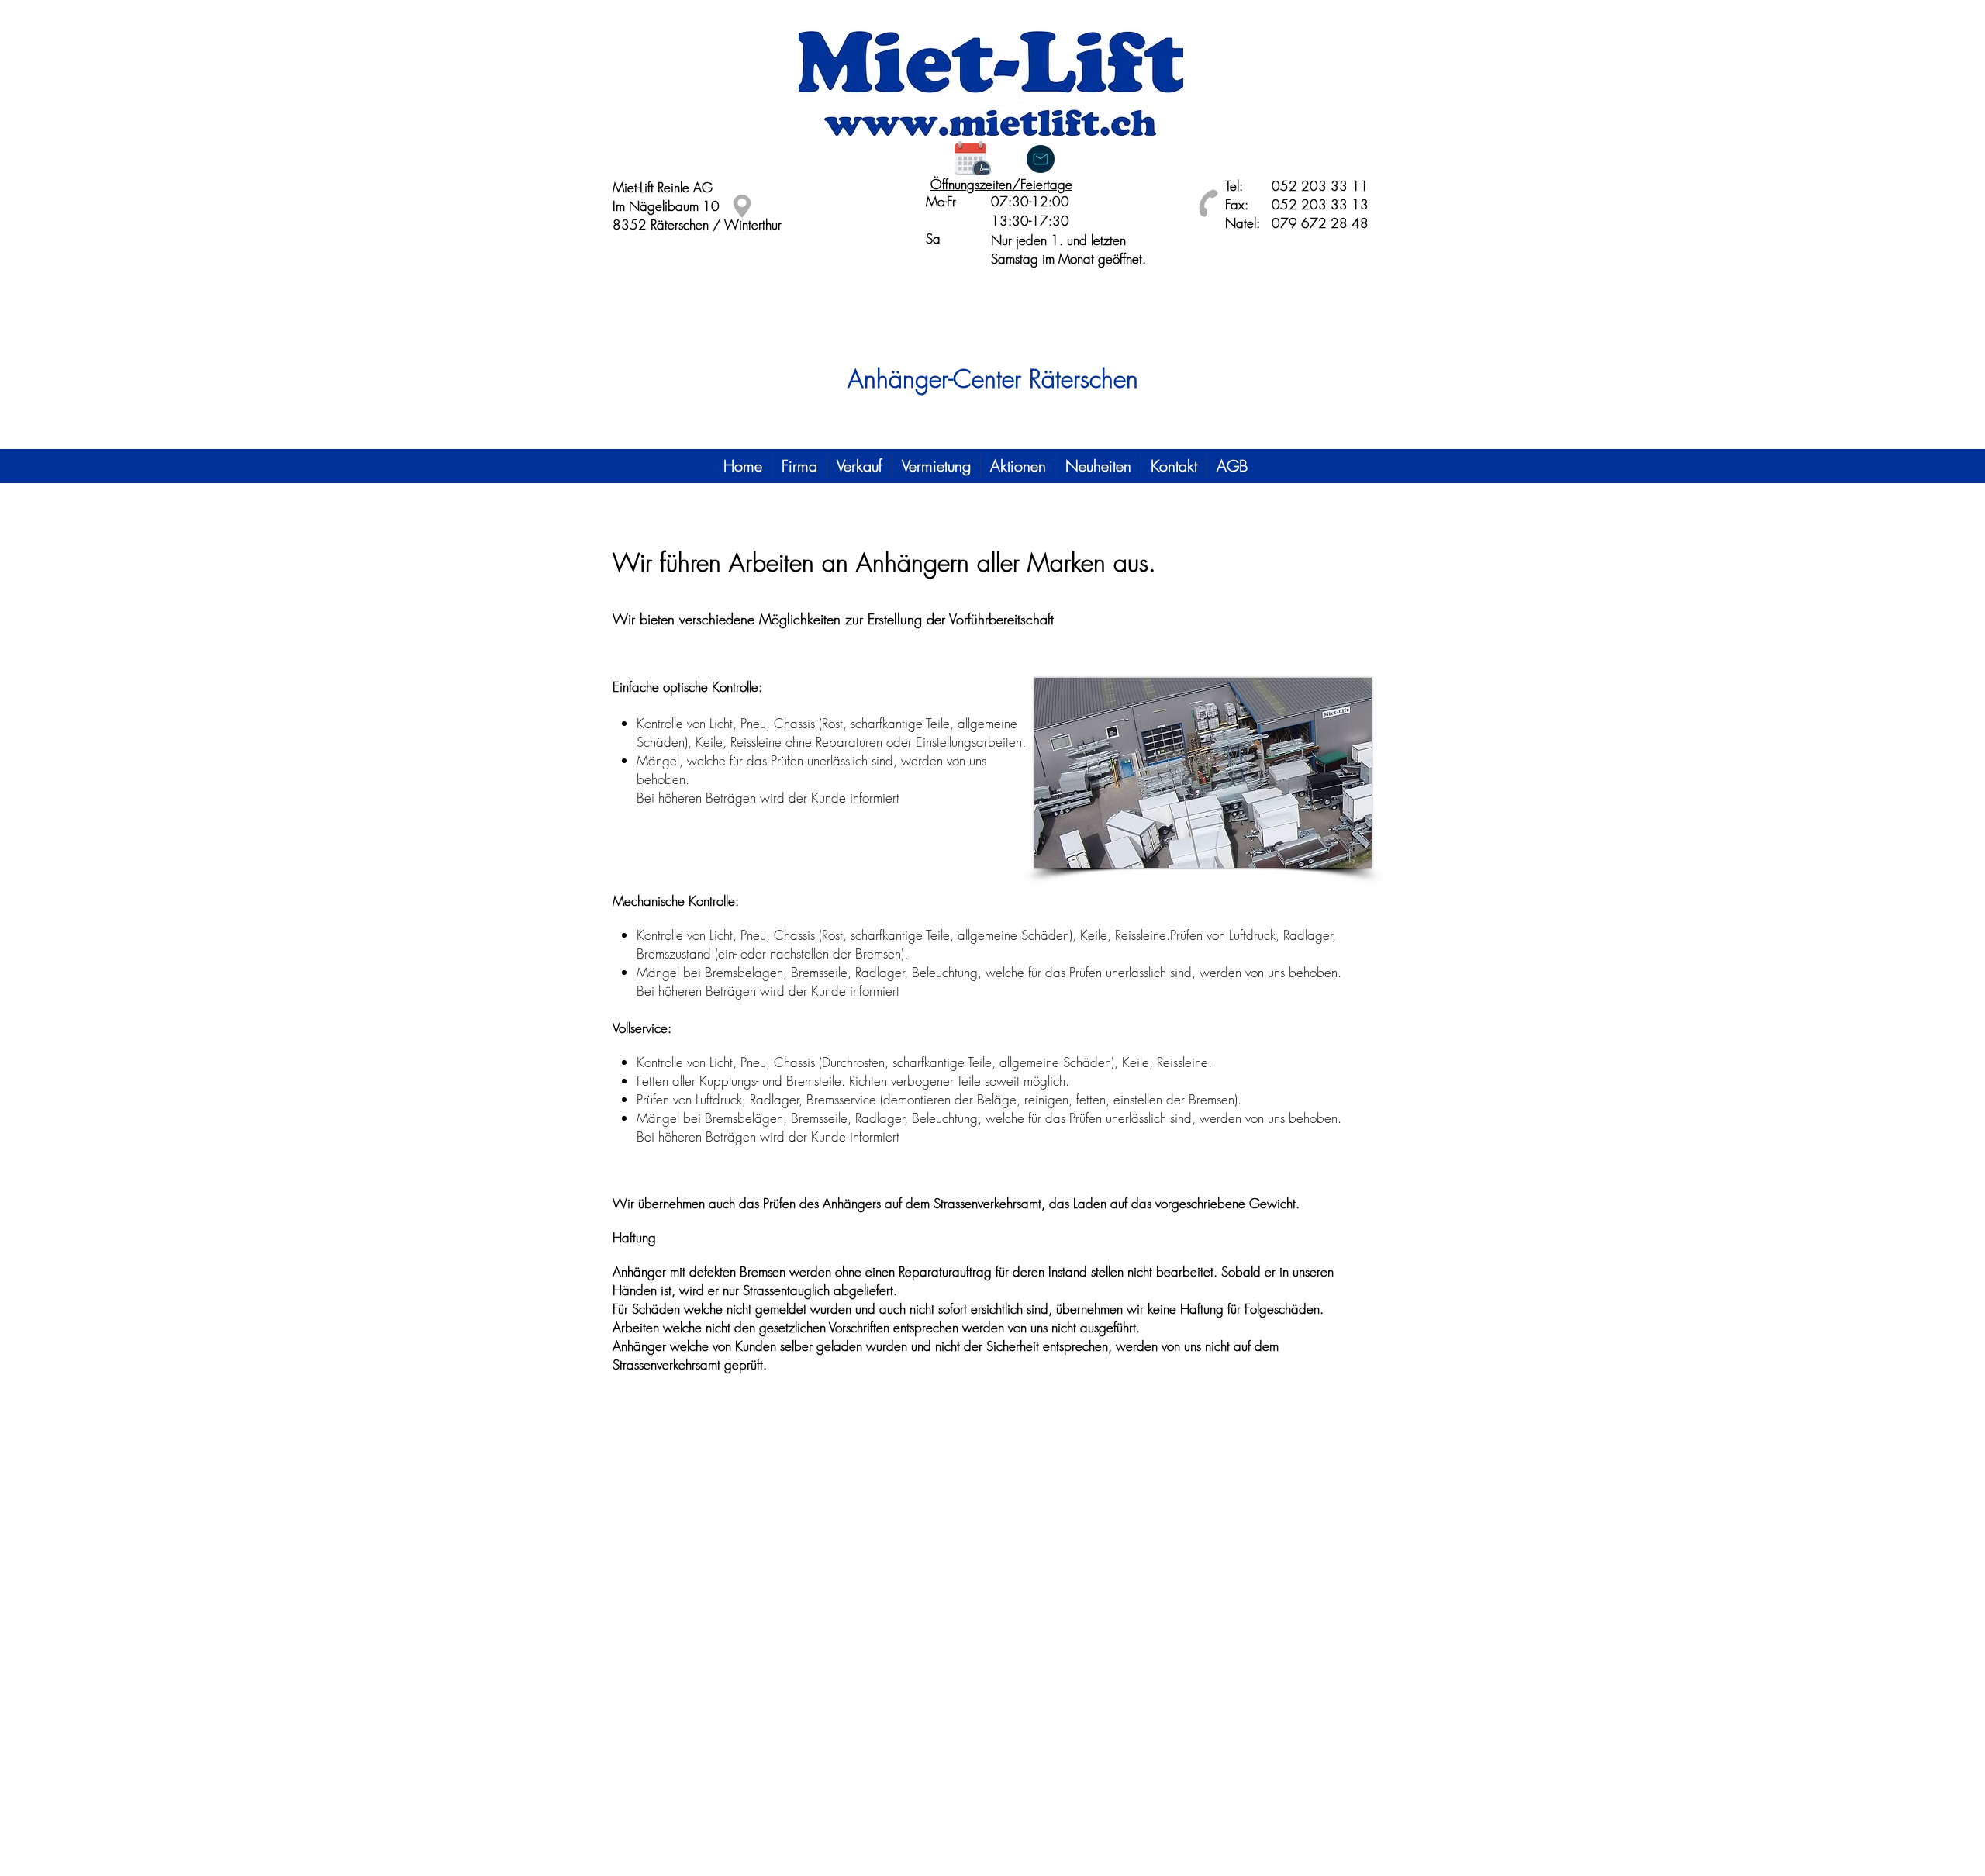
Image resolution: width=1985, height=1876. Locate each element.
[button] (799, 466)
